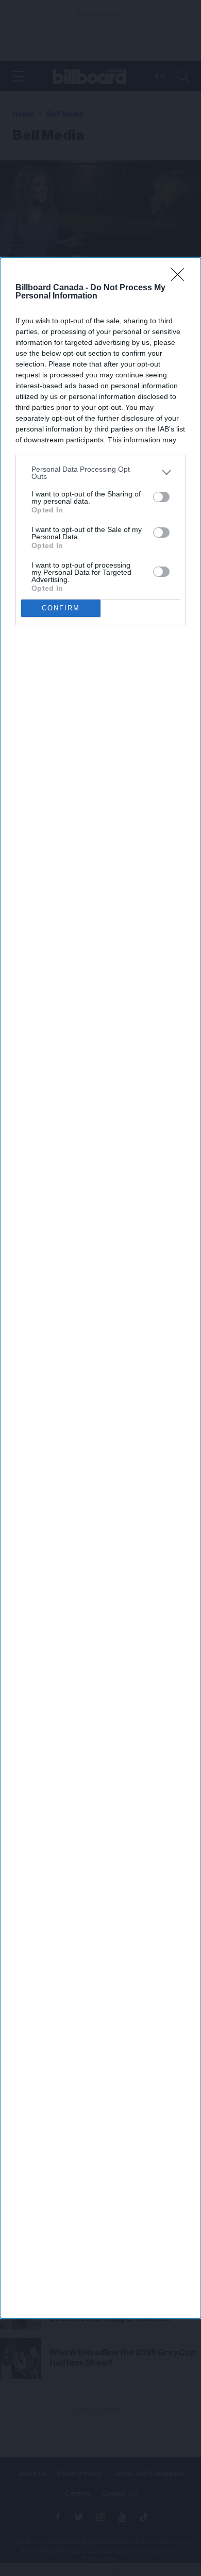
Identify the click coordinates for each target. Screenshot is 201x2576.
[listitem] (100, 473)
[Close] (181, 278)
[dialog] (100, 1288)
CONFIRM (61, 608)
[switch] (161, 497)
